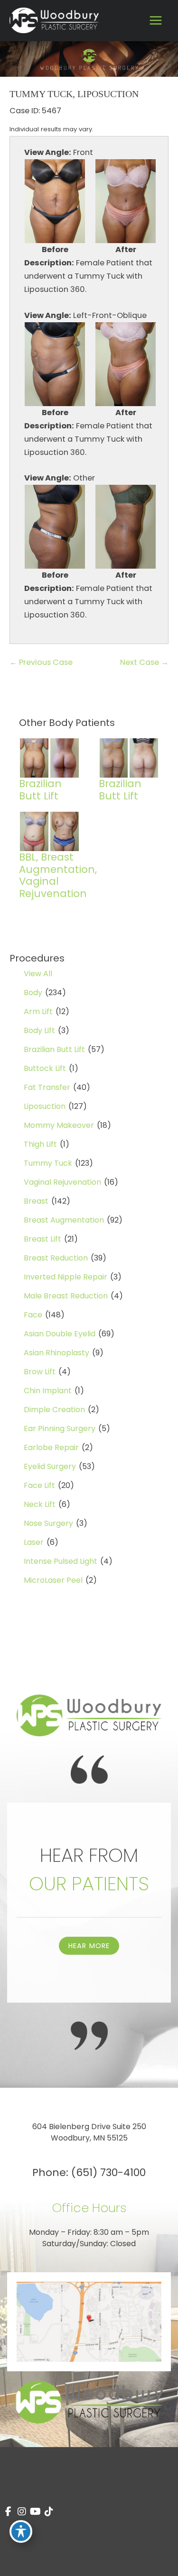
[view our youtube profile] (35, 2512)
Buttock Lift (45, 1068)
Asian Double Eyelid (60, 1334)
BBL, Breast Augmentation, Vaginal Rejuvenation (58, 875)
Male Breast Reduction (66, 1296)
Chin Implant (48, 1391)
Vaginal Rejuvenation (62, 1182)
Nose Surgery (48, 1523)
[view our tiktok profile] (49, 2512)
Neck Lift (40, 1504)
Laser (34, 1542)
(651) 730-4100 (108, 2172)
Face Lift (39, 1485)
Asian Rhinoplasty (56, 1353)
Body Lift (39, 1030)
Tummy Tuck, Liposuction (74, 94)
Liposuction (45, 1106)
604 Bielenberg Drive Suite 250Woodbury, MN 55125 (89, 2132)
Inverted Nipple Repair (66, 1277)
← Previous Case (41, 662)
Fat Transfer (47, 1087)
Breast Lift (42, 1239)
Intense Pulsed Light (61, 1561)
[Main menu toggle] (155, 21)
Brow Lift (40, 1372)
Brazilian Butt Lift (54, 1049)
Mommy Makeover (59, 1125)
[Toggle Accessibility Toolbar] (21, 2531)
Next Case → (144, 662)
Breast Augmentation (64, 1220)
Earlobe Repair (51, 1447)
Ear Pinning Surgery (60, 1429)
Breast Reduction (56, 1258)
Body (33, 993)
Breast (36, 1201)
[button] (89, 1946)
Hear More (89, 1946)
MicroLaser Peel (53, 1580)
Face (33, 1315)
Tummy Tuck (48, 1163)
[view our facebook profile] (8, 2512)
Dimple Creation (54, 1410)
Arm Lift (38, 1011)
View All (38, 974)
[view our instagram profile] (22, 2512)
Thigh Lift (40, 1144)
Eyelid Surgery (50, 1466)
